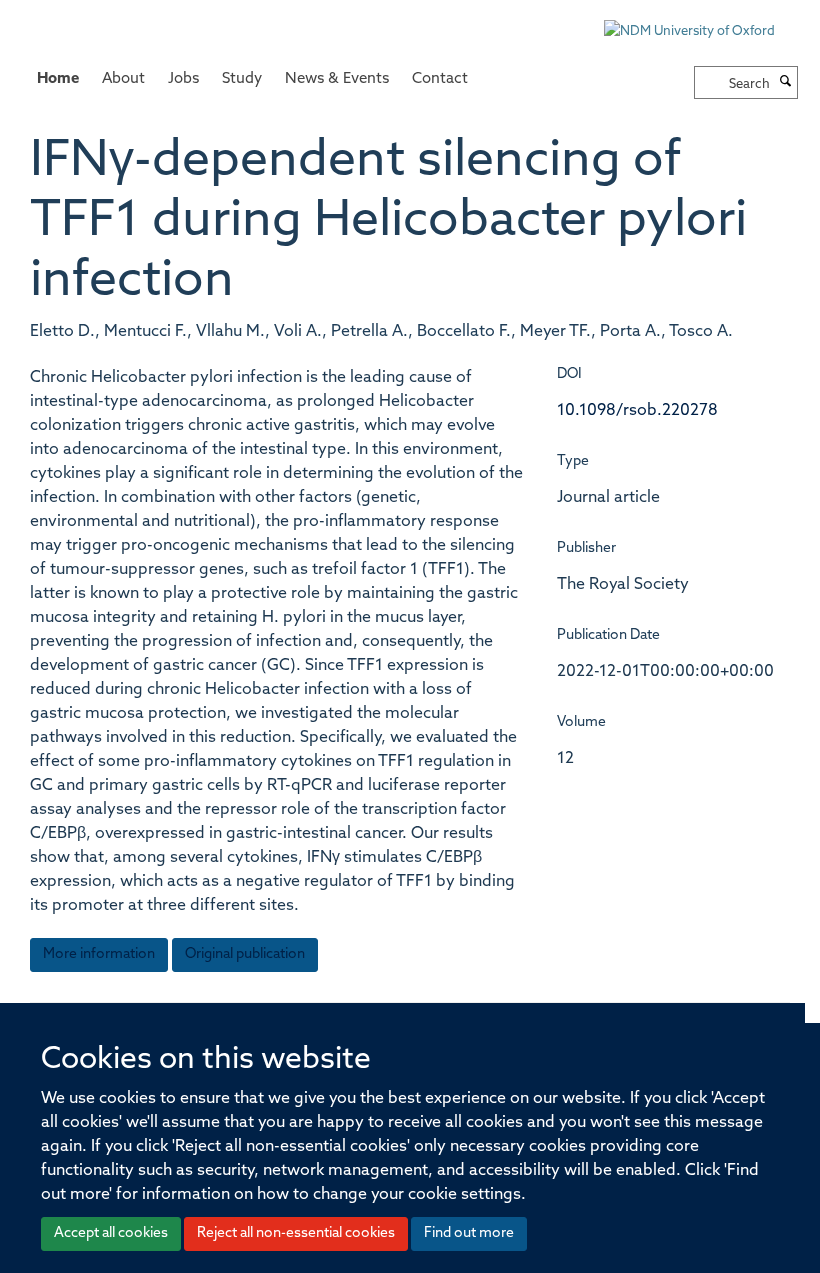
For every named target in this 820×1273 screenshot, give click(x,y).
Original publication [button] (245, 954)
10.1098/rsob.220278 (637, 411)
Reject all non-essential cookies (296, 1233)
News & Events (337, 79)
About (123, 79)
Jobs (183, 79)
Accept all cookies (111, 1233)
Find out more (469, 1233)
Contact (440, 79)
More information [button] (99, 954)
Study (242, 79)
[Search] (786, 83)
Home (58, 79)
